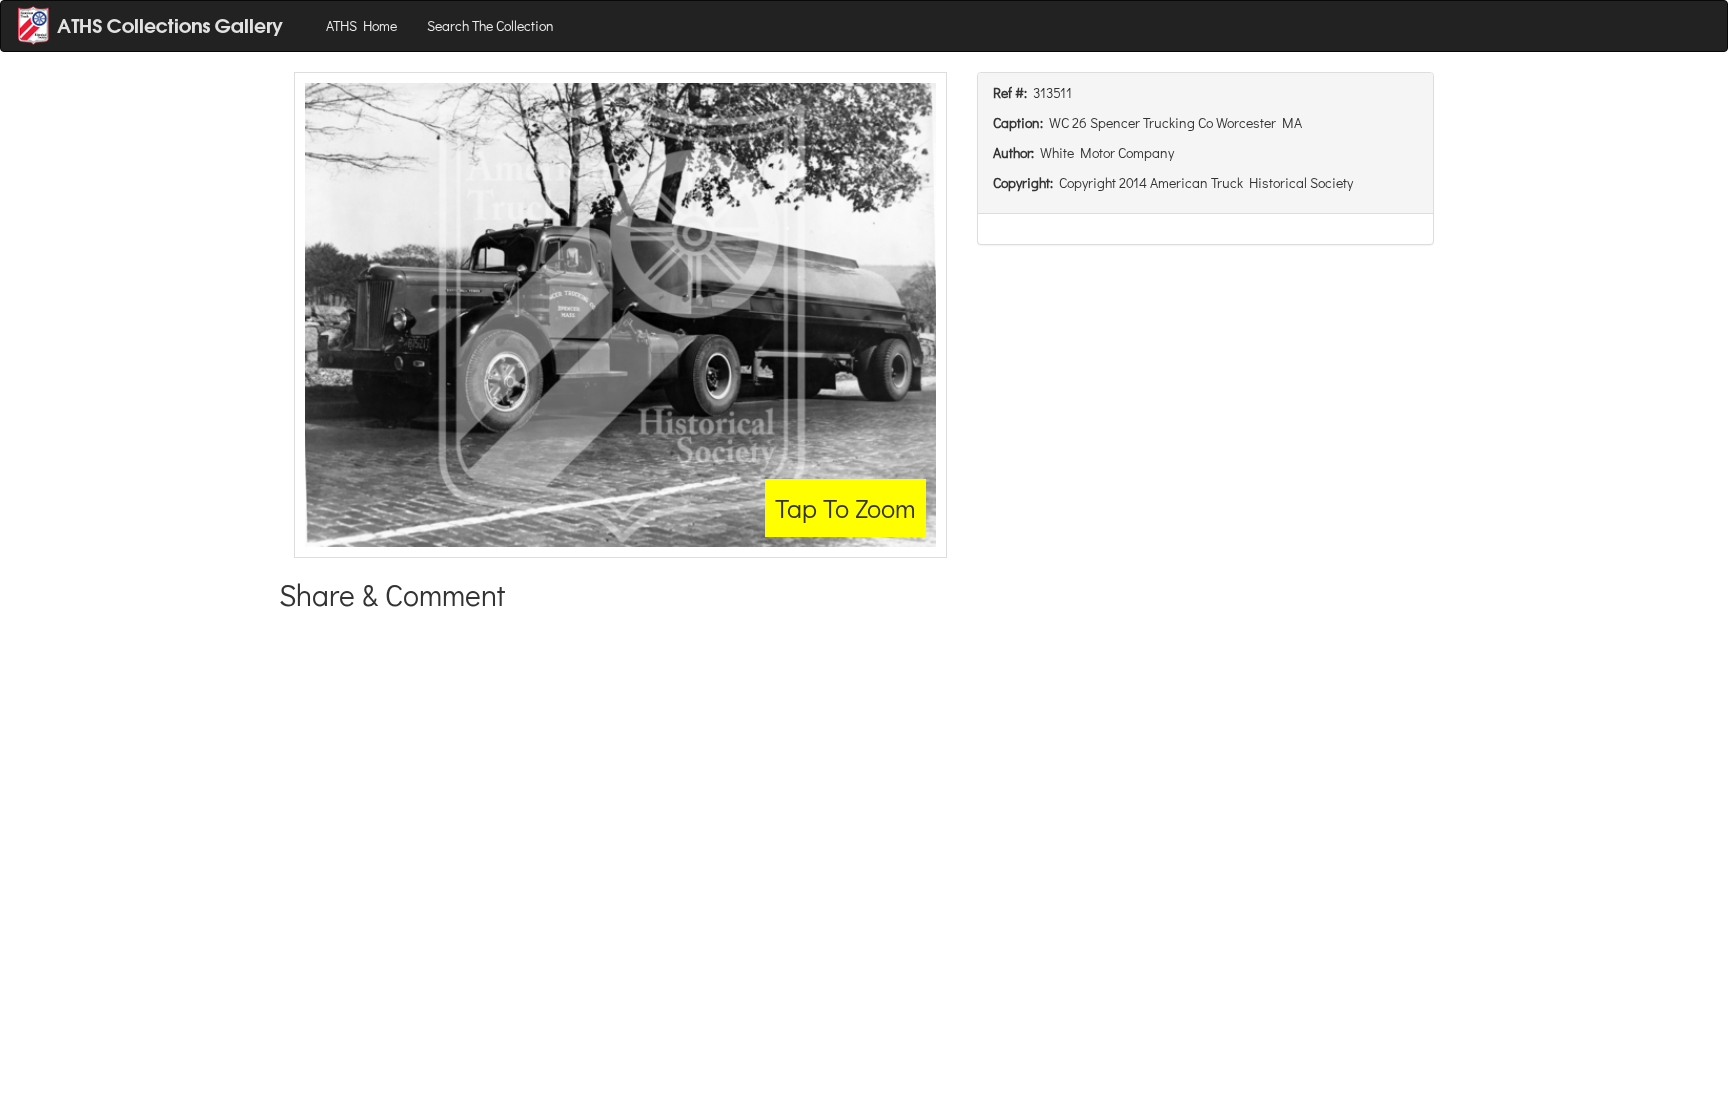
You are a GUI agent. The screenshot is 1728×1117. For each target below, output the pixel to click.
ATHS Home (361, 25)
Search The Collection (490, 25)
